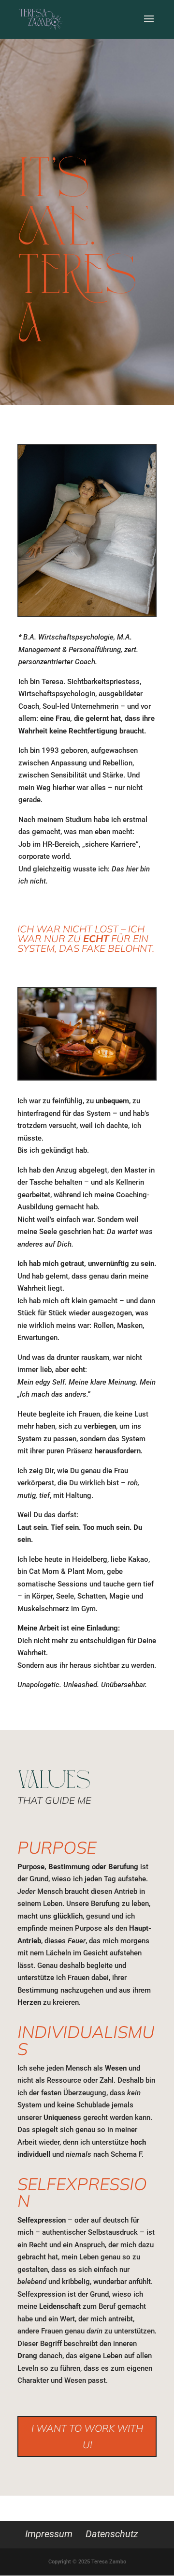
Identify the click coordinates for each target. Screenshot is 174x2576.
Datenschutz (112, 2534)
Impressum (49, 2534)
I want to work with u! (87, 2436)
